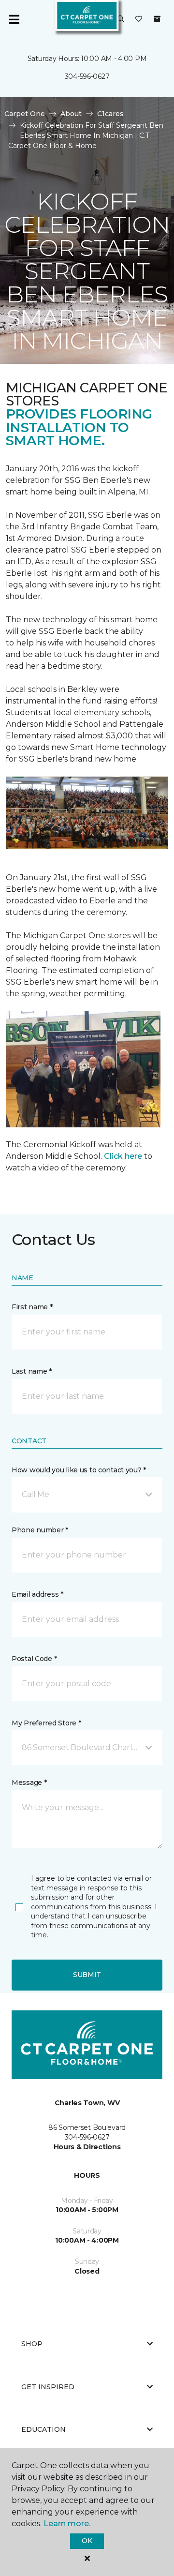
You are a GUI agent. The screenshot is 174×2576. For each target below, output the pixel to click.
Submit (87, 1975)
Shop (32, 2344)
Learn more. (67, 2524)
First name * (32, 1307)
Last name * (32, 1371)
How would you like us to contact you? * (79, 1470)
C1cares (110, 114)
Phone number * (40, 1530)
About (71, 114)
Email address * (37, 1594)
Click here (123, 1156)
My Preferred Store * (46, 1723)
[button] (121, 19)
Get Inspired (48, 2387)
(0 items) (157, 19)
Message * (29, 1782)
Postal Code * (34, 1659)
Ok (87, 2541)
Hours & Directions (87, 2147)
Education (43, 2429)
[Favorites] (139, 19)
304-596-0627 (87, 76)
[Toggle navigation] (14, 19)
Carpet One (25, 114)
